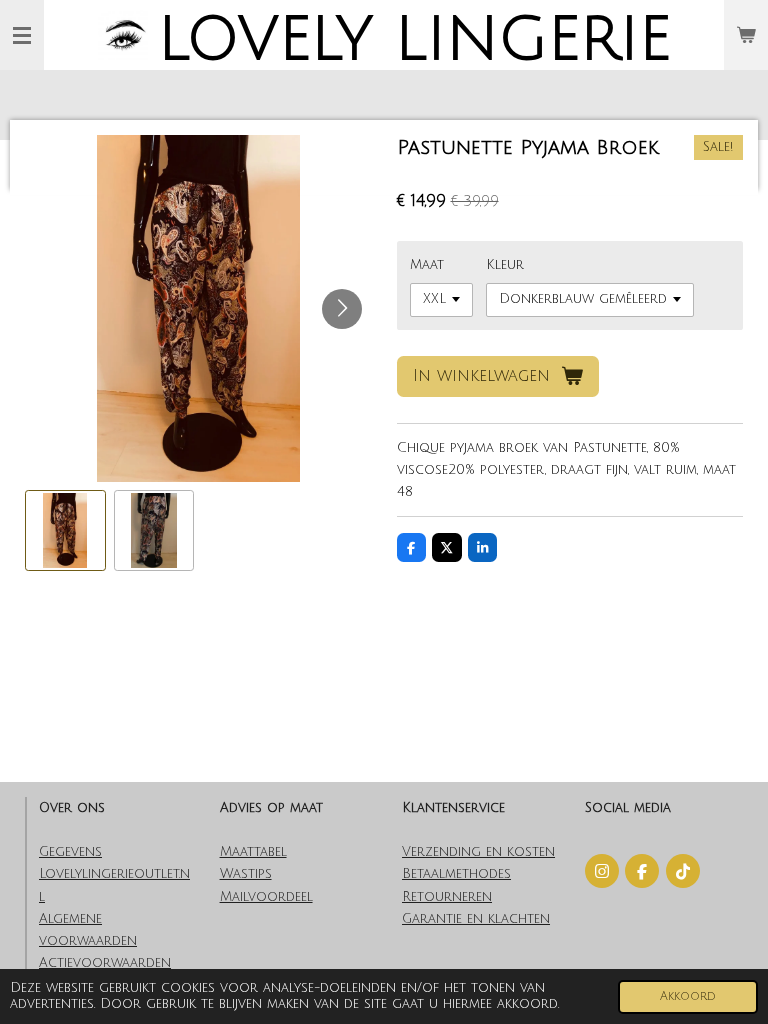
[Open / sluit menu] (22, 35)
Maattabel (253, 852)
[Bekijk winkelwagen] (746, 35)
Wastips (246, 874)
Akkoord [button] (688, 996)
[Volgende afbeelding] (342, 309)
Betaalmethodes (456, 874)
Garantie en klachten (476, 919)
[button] (65, 530)
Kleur (505, 265)
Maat (427, 265)
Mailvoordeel (266, 897)
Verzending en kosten (478, 852)
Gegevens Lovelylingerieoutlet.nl (114, 874)
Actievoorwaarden (105, 963)
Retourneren (447, 897)
